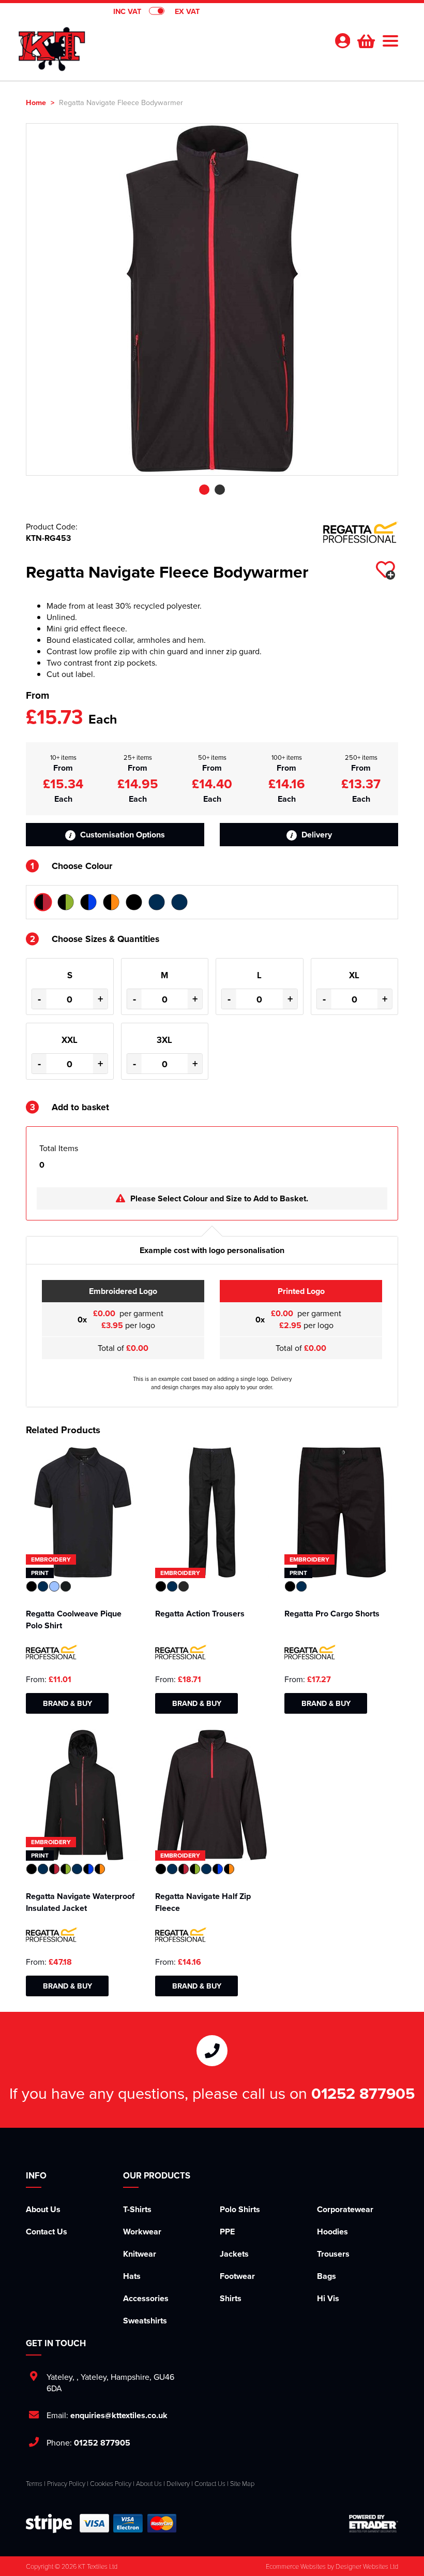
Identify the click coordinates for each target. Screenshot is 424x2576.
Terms (34, 2483)
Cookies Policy (111, 2483)
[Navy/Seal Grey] (179, 902)
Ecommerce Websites (296, 2566)
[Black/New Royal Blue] (88, 902)
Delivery (316, 835)
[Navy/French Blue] (157, 902)
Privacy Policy (66, 2483)
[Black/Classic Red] (43, 902)
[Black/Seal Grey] (134, 902)
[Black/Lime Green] (66, 902)
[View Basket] (365, 40)
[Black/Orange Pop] (111, 902)
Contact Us (47, 2232)
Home (36, 102)
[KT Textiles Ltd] (52, 45)
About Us (43, 2209)
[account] (342, 41)
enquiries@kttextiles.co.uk (119, 2415)
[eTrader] (374, 2523)
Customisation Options (122, 835)
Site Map (242, 2483)
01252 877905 (363, 2093)
